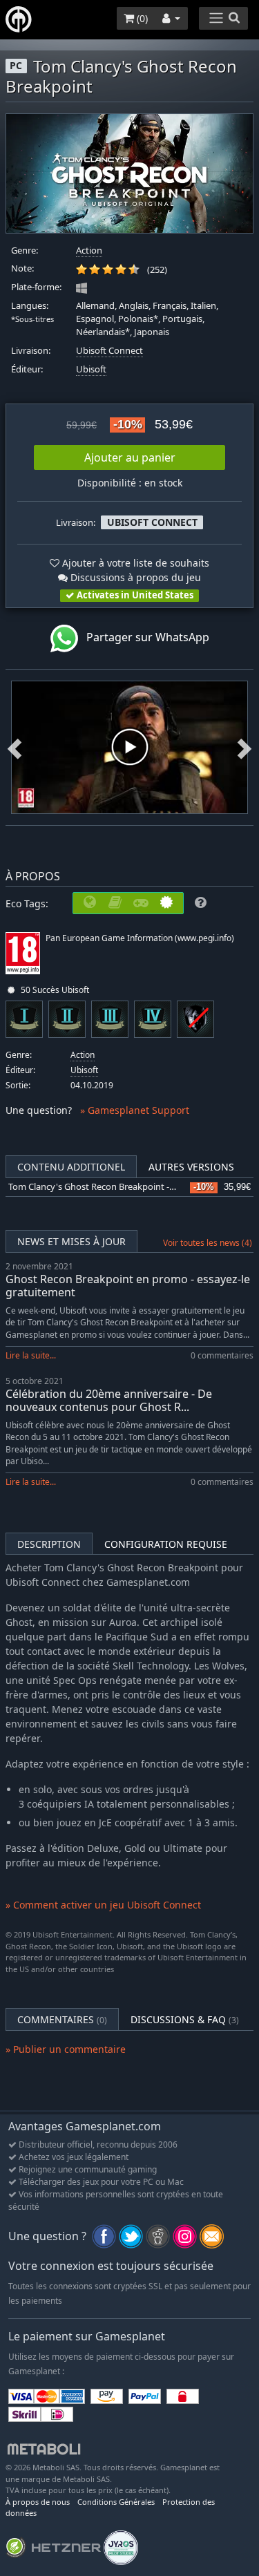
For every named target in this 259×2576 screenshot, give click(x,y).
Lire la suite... (31, 1355)
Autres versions (191, 1167)
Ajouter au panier (130, 457)
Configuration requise (166, 1544)
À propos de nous (38, 2502)
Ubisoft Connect (109, 351)
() (141, 18)
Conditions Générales (116, 2502)
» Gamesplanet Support (135, 1110)
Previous (15, 747)
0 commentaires (222, 1355)
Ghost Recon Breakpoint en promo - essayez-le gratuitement (128, 1286)
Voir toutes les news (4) (208, 1243)
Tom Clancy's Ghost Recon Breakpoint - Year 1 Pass (112, 1187)
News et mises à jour (71, 1241)
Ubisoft (91, 369)
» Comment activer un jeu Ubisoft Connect (103, 1905)
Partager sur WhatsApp (144, 637)
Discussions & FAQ (185, 2019)
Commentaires (62, 2019)
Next (244, 747)
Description (49, 1544)
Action (89, 250)
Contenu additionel (71, 1167)
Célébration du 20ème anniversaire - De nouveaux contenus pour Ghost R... (109, 1400)
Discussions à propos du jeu (134, 577)
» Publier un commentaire (66, 2049)
